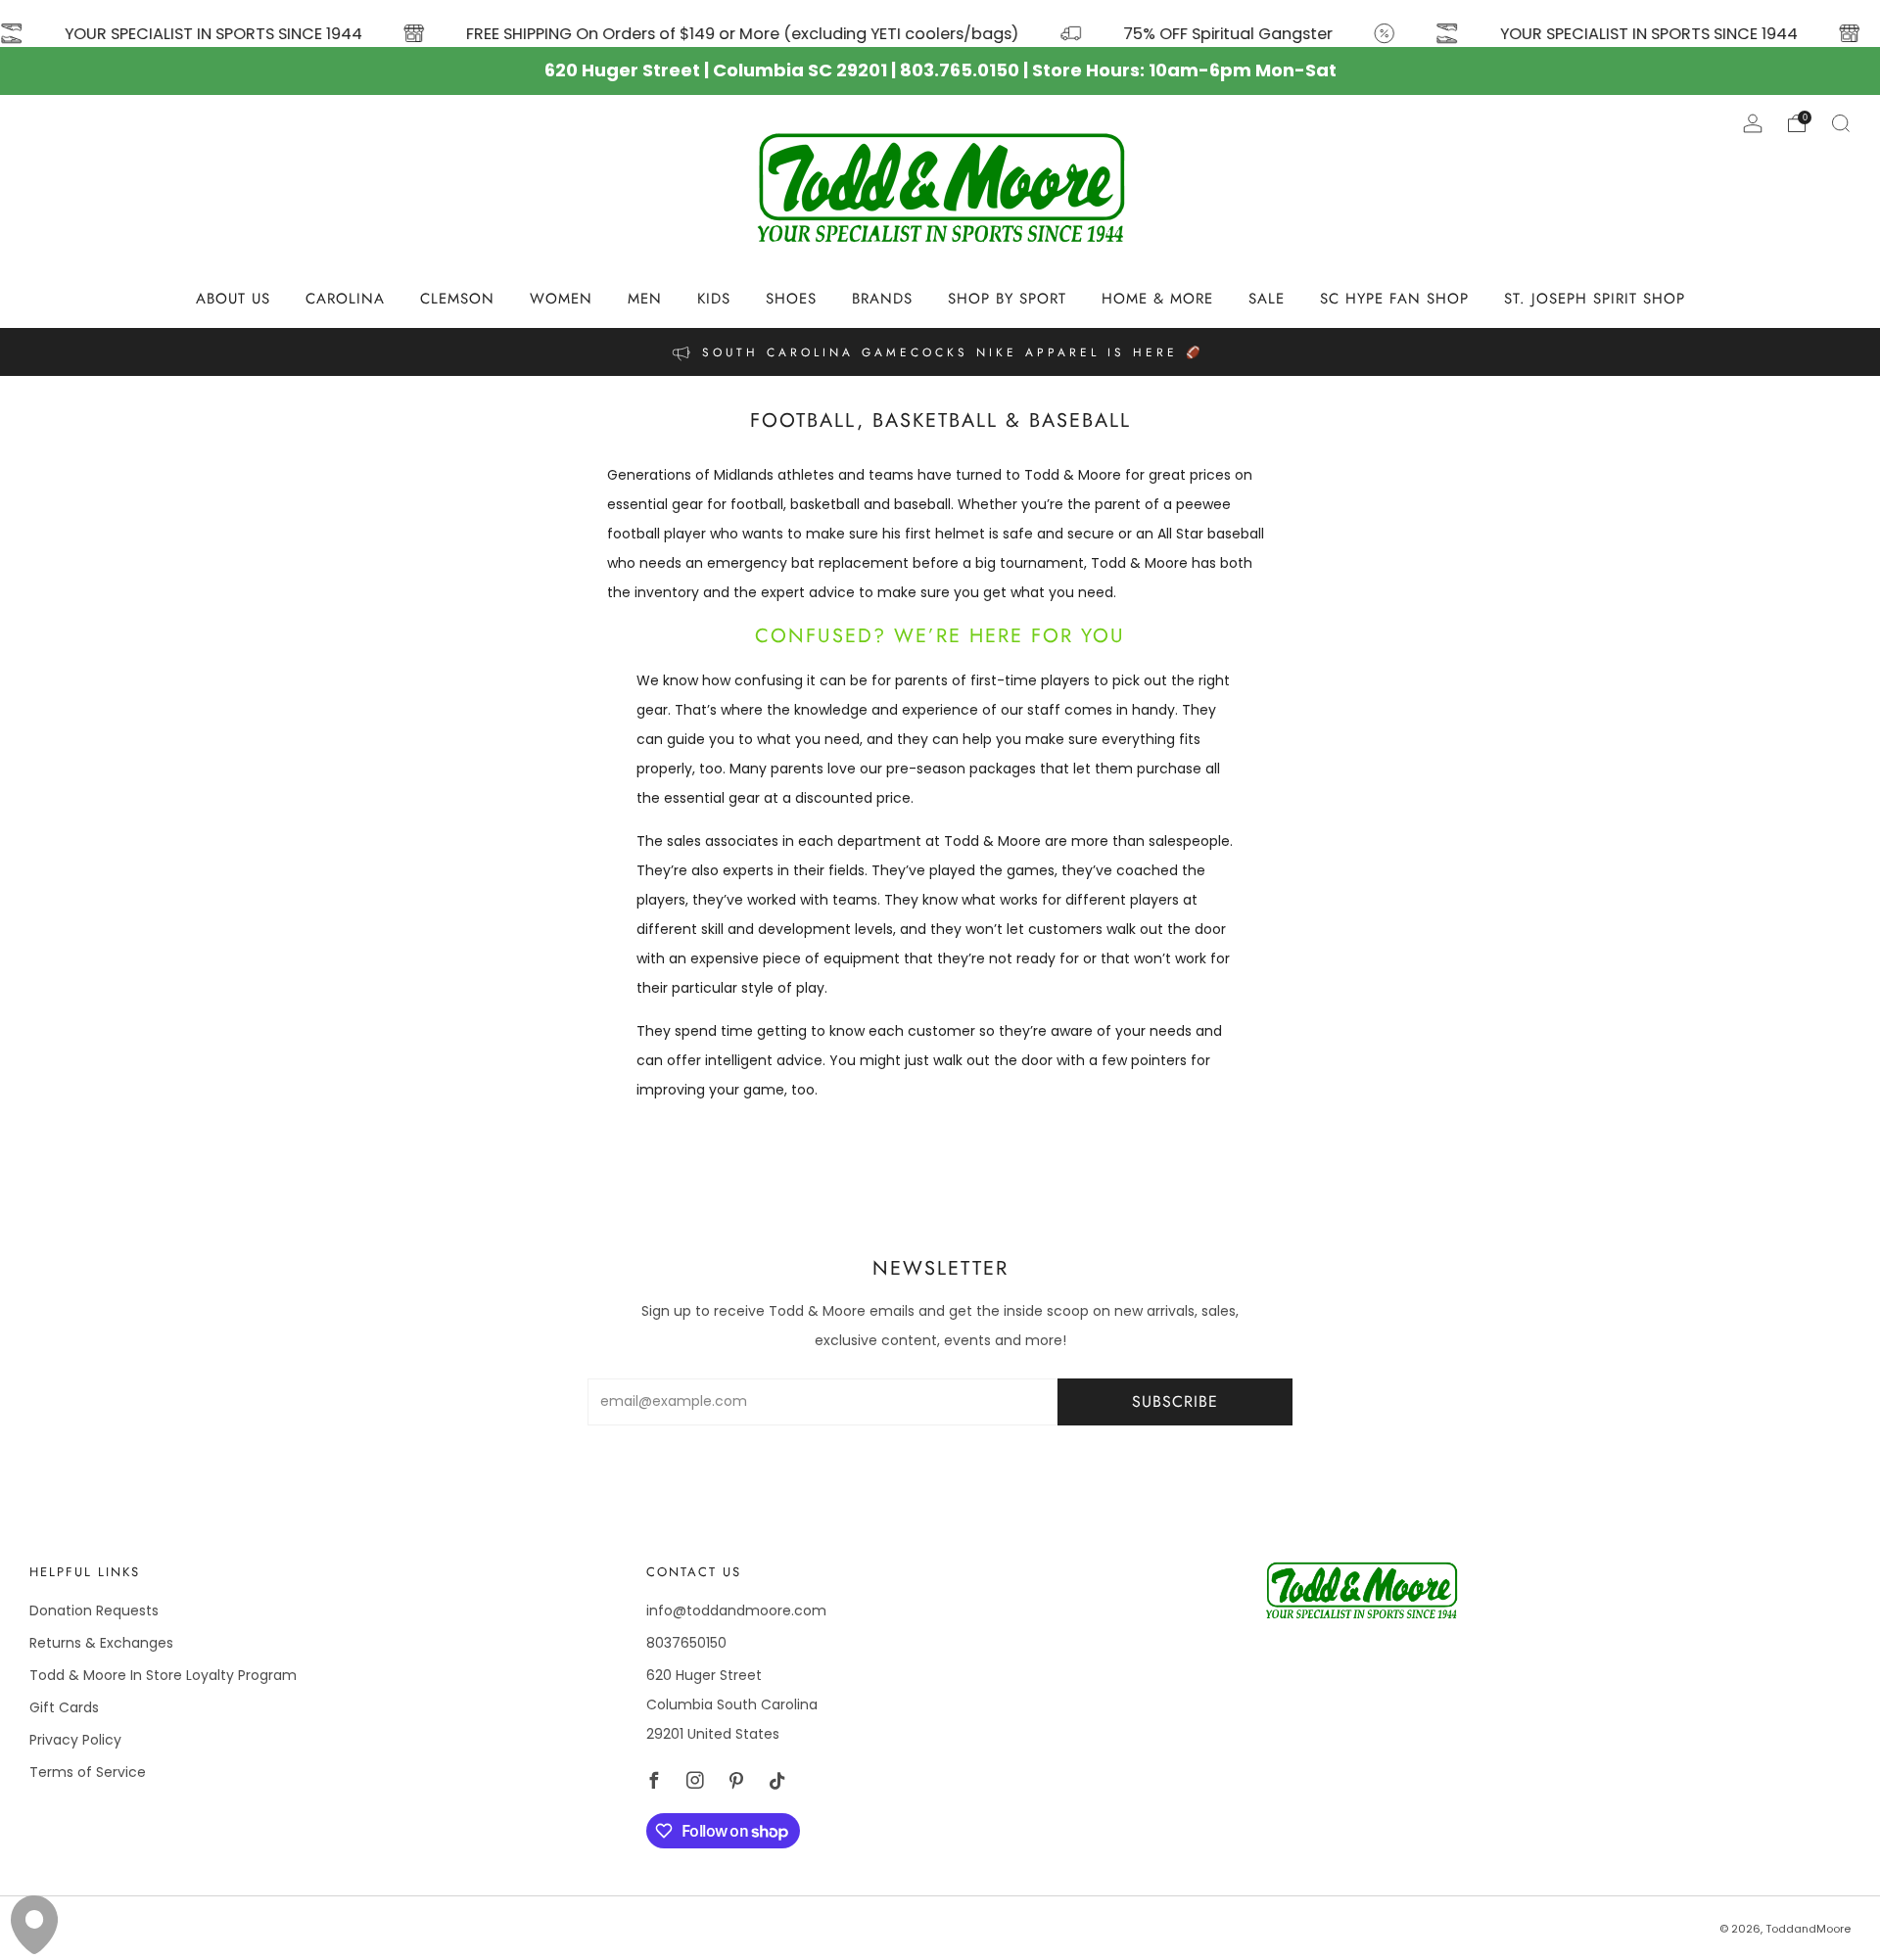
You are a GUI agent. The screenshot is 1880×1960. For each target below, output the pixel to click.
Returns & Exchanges (101, 1643)
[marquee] (940, 23)
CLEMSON (457, 299)
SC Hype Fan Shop (1394, 299)
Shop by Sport (1007, 299)
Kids (714, 299)
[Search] (1841, 123)
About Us (233, 299)
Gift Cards (64, 1707)
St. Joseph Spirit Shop (1595, 299)
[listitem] (940, 352)
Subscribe (1175, 1401)
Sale (1267, 299)
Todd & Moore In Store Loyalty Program (163, 1675)
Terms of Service (88, 1772)
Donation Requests (94, 1610)
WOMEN (561, 299)
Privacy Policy (75, 1740)
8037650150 (686, 1643)
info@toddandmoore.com (736, 1610)
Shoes (791, 299)
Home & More (1157, 299)
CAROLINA (345, 299)
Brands (882, 299)
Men (645, 299)
